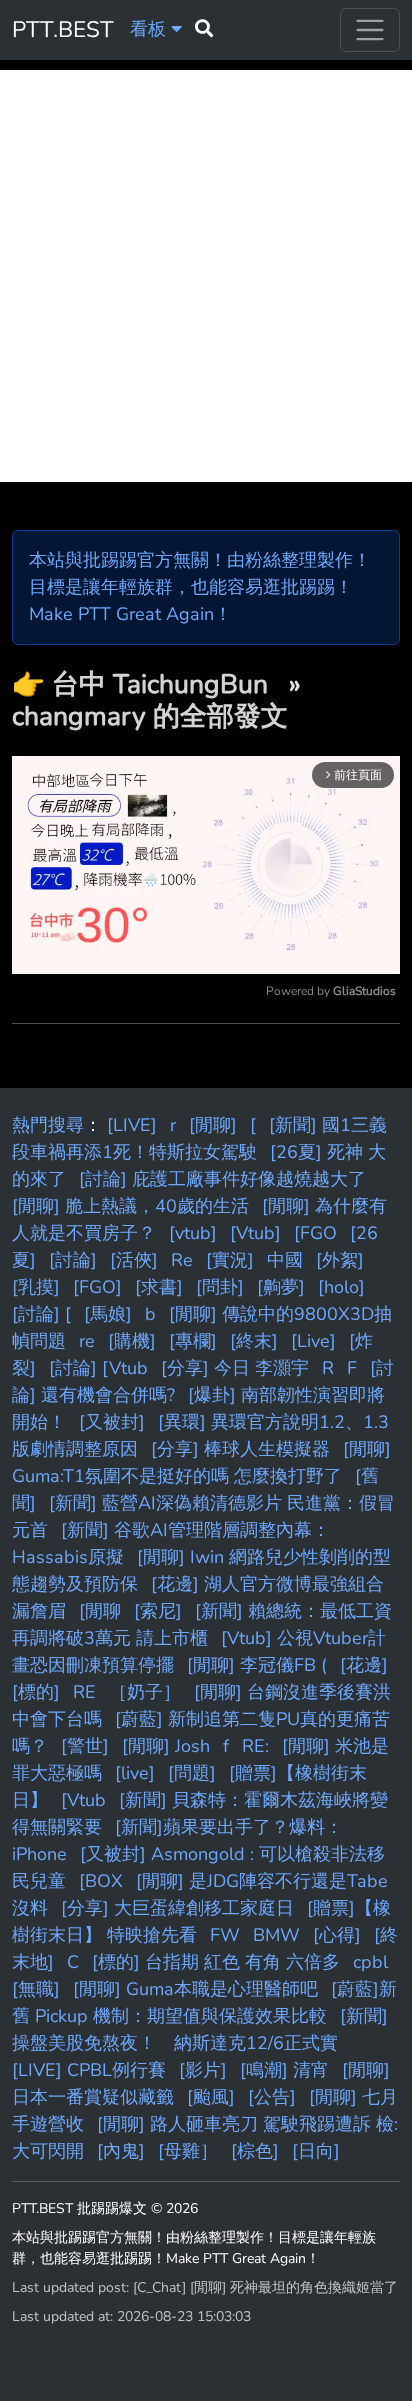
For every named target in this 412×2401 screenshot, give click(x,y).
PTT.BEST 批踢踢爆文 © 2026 (105, 2208)
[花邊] (364, 1665)
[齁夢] (281, 1287)
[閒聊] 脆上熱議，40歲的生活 (130, 1206)
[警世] (85, 1746)
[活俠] (134, 1260)
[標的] (36, 1692)
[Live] (313, 1341)
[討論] (73, 1260)
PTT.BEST (63, 29)
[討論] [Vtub (98, 1368)
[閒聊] (213, 1125)
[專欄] (193, 1341)
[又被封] (112, 1422)
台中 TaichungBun (163, 684)
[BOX (101, 1881)
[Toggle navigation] (370, 30)
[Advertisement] (206, 276)
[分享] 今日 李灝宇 (235, 1368)
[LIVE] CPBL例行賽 (89, 2070)
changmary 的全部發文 (150, 716)
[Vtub (83, 1800)
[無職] (36, 1989)
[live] (135, 1773)
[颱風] (211, 2097)
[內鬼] (121, 2151)
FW (225, 1935)
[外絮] (340, 1260)
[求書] (159, 1287)
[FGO (315, 1233)
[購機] (132, 1341)
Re (182, 1260)
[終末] (254, 1341)
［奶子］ (145, 1692)
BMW (276, 1935)
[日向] (316, 2151)
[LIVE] (132, 1125)
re (87, 1341)
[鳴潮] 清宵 (284, 2070)
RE (84, 1692)
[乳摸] (36, 1287)
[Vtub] (255, 1233)
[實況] (230, 1260)
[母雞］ (188, 2151)
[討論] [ (41, 1314)
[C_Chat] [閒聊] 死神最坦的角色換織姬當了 (265, 2287)
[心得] (337, 1935)
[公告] (272, 2097)
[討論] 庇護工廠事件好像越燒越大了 (222, 1179)
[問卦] (220, 1287)
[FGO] (97, 1287)
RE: (255, 1746)
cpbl (370, 1962)
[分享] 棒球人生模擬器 (240, 1449)
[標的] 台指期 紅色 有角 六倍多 (216, 1962)
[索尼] (158, 1611)
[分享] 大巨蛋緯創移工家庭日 (177, 1908)
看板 (150, 29)
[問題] (192, 1773)
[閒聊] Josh (166, 1746)
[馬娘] (108, 1314)
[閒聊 (100, 1611)
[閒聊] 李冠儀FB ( (257, 1665)
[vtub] (193, 1233)
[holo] (341, 1287)
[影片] (203, 2070)
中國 (285, 1260)
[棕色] (255, 2151)
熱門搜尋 (48, 1125)
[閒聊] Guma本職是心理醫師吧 (195, 1989)
